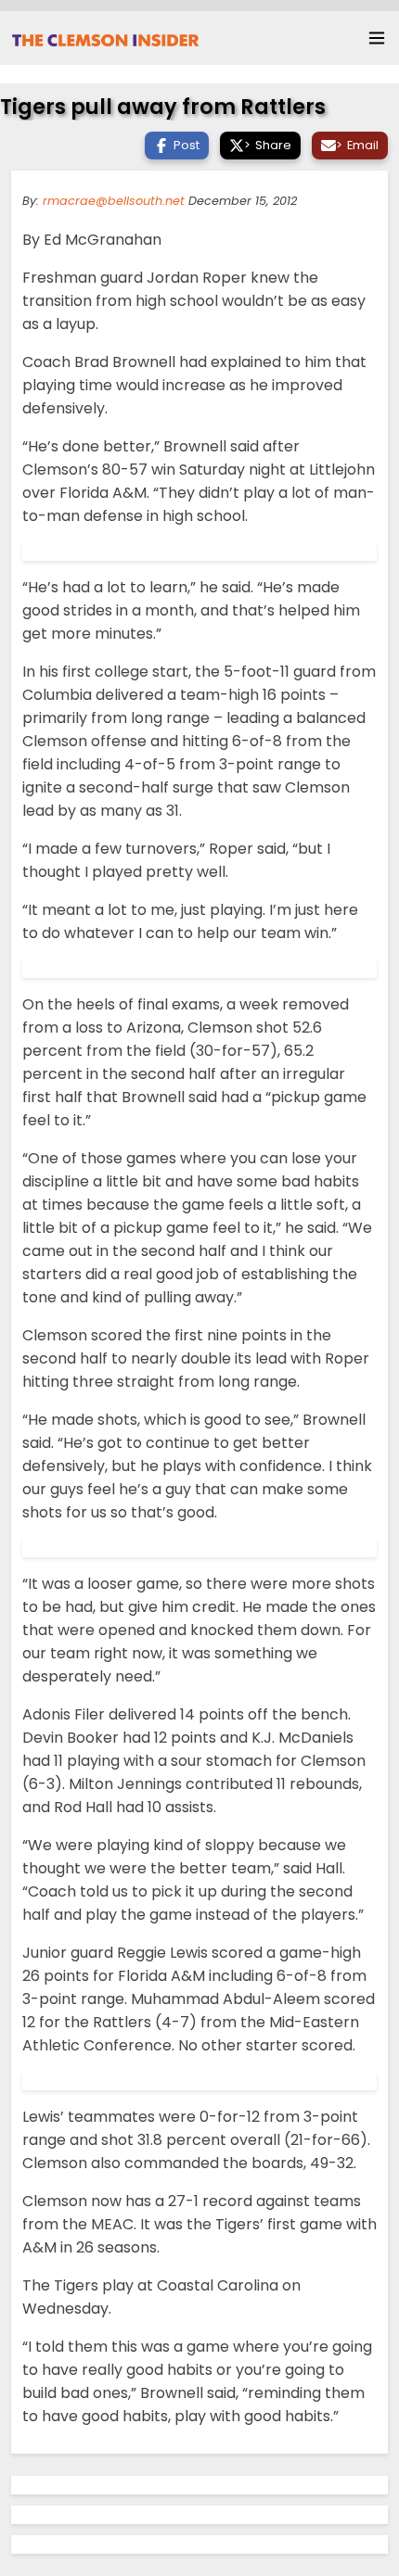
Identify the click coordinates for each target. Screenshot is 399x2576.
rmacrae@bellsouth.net (114, 201)
